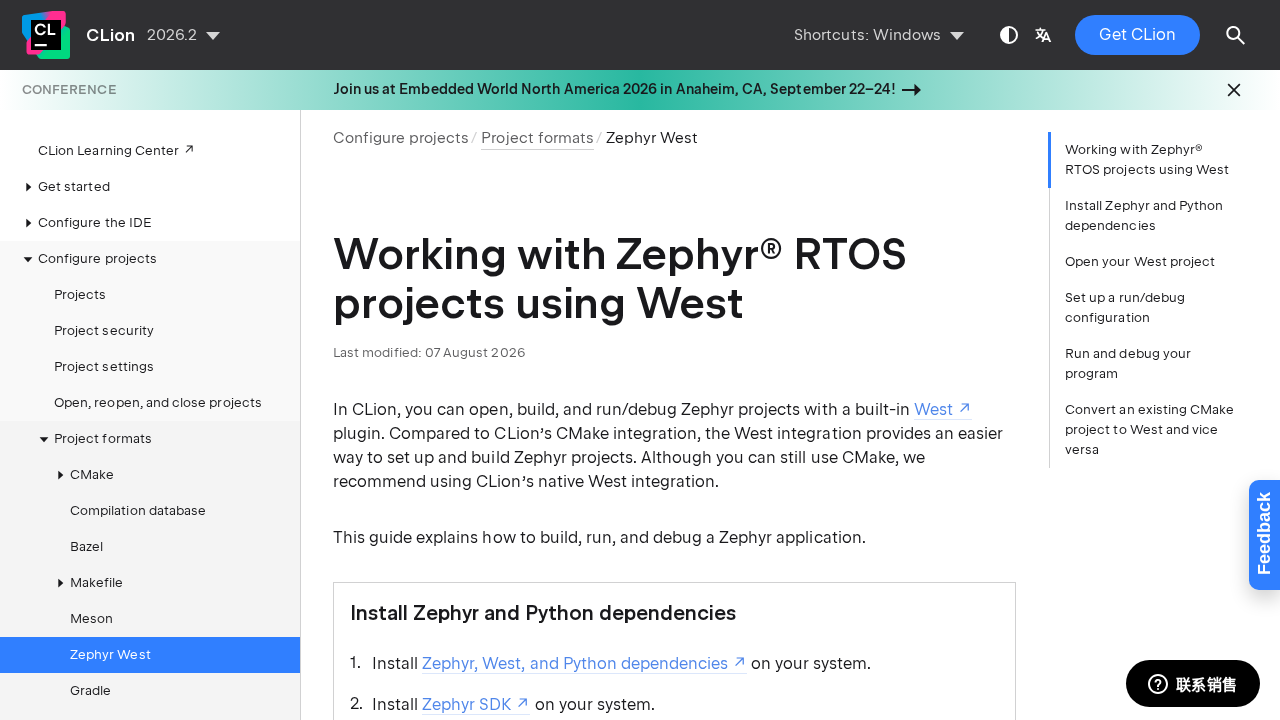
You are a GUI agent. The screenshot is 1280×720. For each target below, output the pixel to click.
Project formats (103, 438)
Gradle (90, 690)
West (933, 409)
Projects (80, 294)
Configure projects (401, 138)
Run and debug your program (1128, 363)
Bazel (86, 546)
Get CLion (1137, 34)
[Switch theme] (1009, 35)
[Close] (1234, 90)
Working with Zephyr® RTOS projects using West (1147, 159)
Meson (91, 618)
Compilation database (138, 510)
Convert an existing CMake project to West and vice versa (1149, 429)
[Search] (1236, 35)
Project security (104, 330)
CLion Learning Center (108, 150)
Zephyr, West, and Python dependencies (575, 663)
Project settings (104, 366)
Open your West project (1140, 261)
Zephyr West (110, 654)
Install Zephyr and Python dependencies (1144, 215)
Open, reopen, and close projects (158, 402)
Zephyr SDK (466, 704)
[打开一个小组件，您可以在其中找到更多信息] (1192, 685)
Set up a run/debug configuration (1125, 307)
